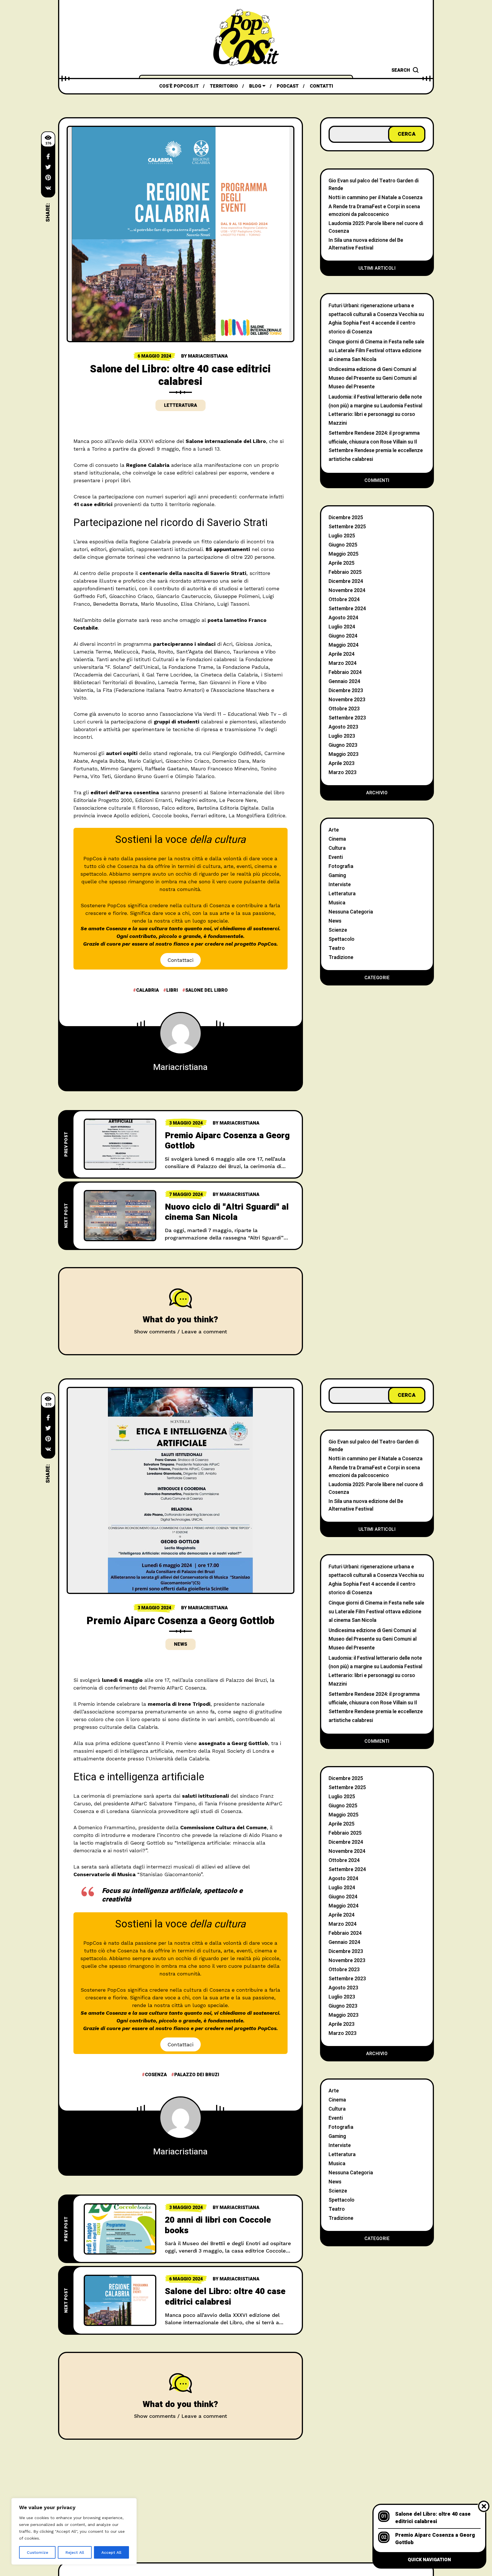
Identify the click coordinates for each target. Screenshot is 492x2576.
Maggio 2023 (344, 754)
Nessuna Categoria (351, 912)
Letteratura (181, 405)
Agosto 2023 (343, 727)
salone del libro (207, 990)
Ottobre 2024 (344, 600)
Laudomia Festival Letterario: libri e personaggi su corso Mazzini (375, 414)
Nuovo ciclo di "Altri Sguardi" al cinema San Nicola (227, 1212)
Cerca (407, 134)
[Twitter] (48, 167)
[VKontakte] (48, 188)
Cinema (337, 839)
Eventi (336, 857)
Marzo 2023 (343, 773)
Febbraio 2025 (345, 572)
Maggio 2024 (344, 645)
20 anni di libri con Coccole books (218, 2225)
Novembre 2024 (347, 590)
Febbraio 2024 (345, 672)
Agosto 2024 (343, 618)
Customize (37, 2552)
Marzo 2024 (343, 663)
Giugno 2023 (343, 745)
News (335, 921)
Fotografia (341, 866)
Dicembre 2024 (346, 581)
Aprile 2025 (342, 563)
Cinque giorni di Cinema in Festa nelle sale (376, 342)
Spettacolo (342, 939)
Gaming (337, 875)
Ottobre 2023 (344, 709)
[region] (74, 2531)
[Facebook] (48, 156)
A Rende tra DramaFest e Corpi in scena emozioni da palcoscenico (374, 211)
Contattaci (180, 960)
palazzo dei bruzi (197, 2075)
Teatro (337, 948)
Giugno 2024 (343, 636)
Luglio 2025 (342, 536)
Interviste (340, 885)
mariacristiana (208, 356)
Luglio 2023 (342, 736)
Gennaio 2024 (344, 681)
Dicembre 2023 (346, 691)
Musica (337, 903)
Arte (334, 830)
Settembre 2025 (347, 527)
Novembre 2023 (347, 700)
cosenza (156, 2075)
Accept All (111, 2552)
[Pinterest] (48, 178)
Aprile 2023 (342, 763)
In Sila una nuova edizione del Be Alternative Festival (366, 244)
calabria (147, 990)
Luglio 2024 (342, 627)
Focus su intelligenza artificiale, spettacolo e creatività (172, 1895)
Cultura (337, 848)
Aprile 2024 (342, 654)
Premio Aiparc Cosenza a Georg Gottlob (227, 1141)
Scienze (338, 930)
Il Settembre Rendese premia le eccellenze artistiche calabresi (376, 451)
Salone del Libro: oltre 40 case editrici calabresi (225, 2297)
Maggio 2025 (344, 554)
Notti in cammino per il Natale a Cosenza (376, 198)
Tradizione (341, 957)
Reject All (75, 2552)
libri (172, 990)
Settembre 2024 (347, 609)
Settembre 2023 (347, 718)
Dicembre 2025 (346, 518)
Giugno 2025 (343, 545)
